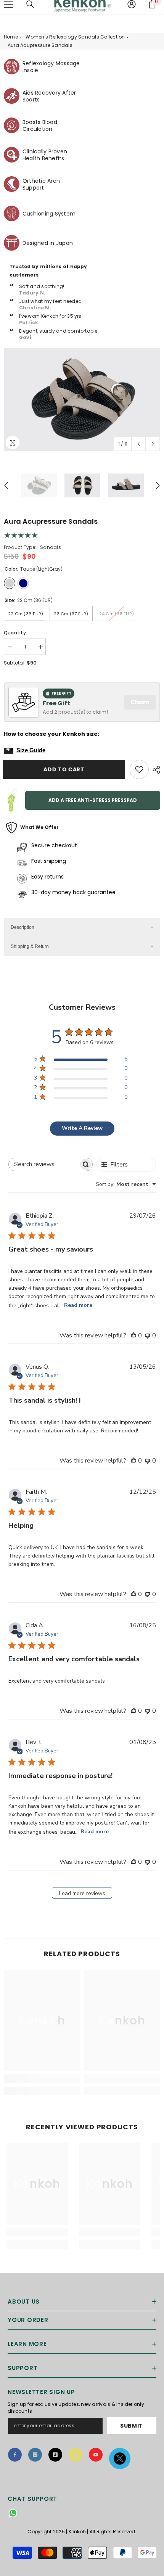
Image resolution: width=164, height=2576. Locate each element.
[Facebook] (15, 2455)
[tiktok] (55, 2455)
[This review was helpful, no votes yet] (133, 1335)
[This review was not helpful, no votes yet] (148, 1335)
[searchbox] (44, 1164)
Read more (78, 1305)
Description (23, 927)
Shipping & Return (30, 946)
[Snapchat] (76, 2455)
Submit (132, 2426)
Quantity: (15, 633)
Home (11, 37)
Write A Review (82, 1128)
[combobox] (126, 1184)
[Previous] (139, 444)
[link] (42, 2079)
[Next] (153, 444)
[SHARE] (154, 770)
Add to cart (65, 769)
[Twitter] (120, 2459)
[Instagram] (35, 2455)
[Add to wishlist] (139, 769)
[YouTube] (96, 2455)
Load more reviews (82, 1893)
